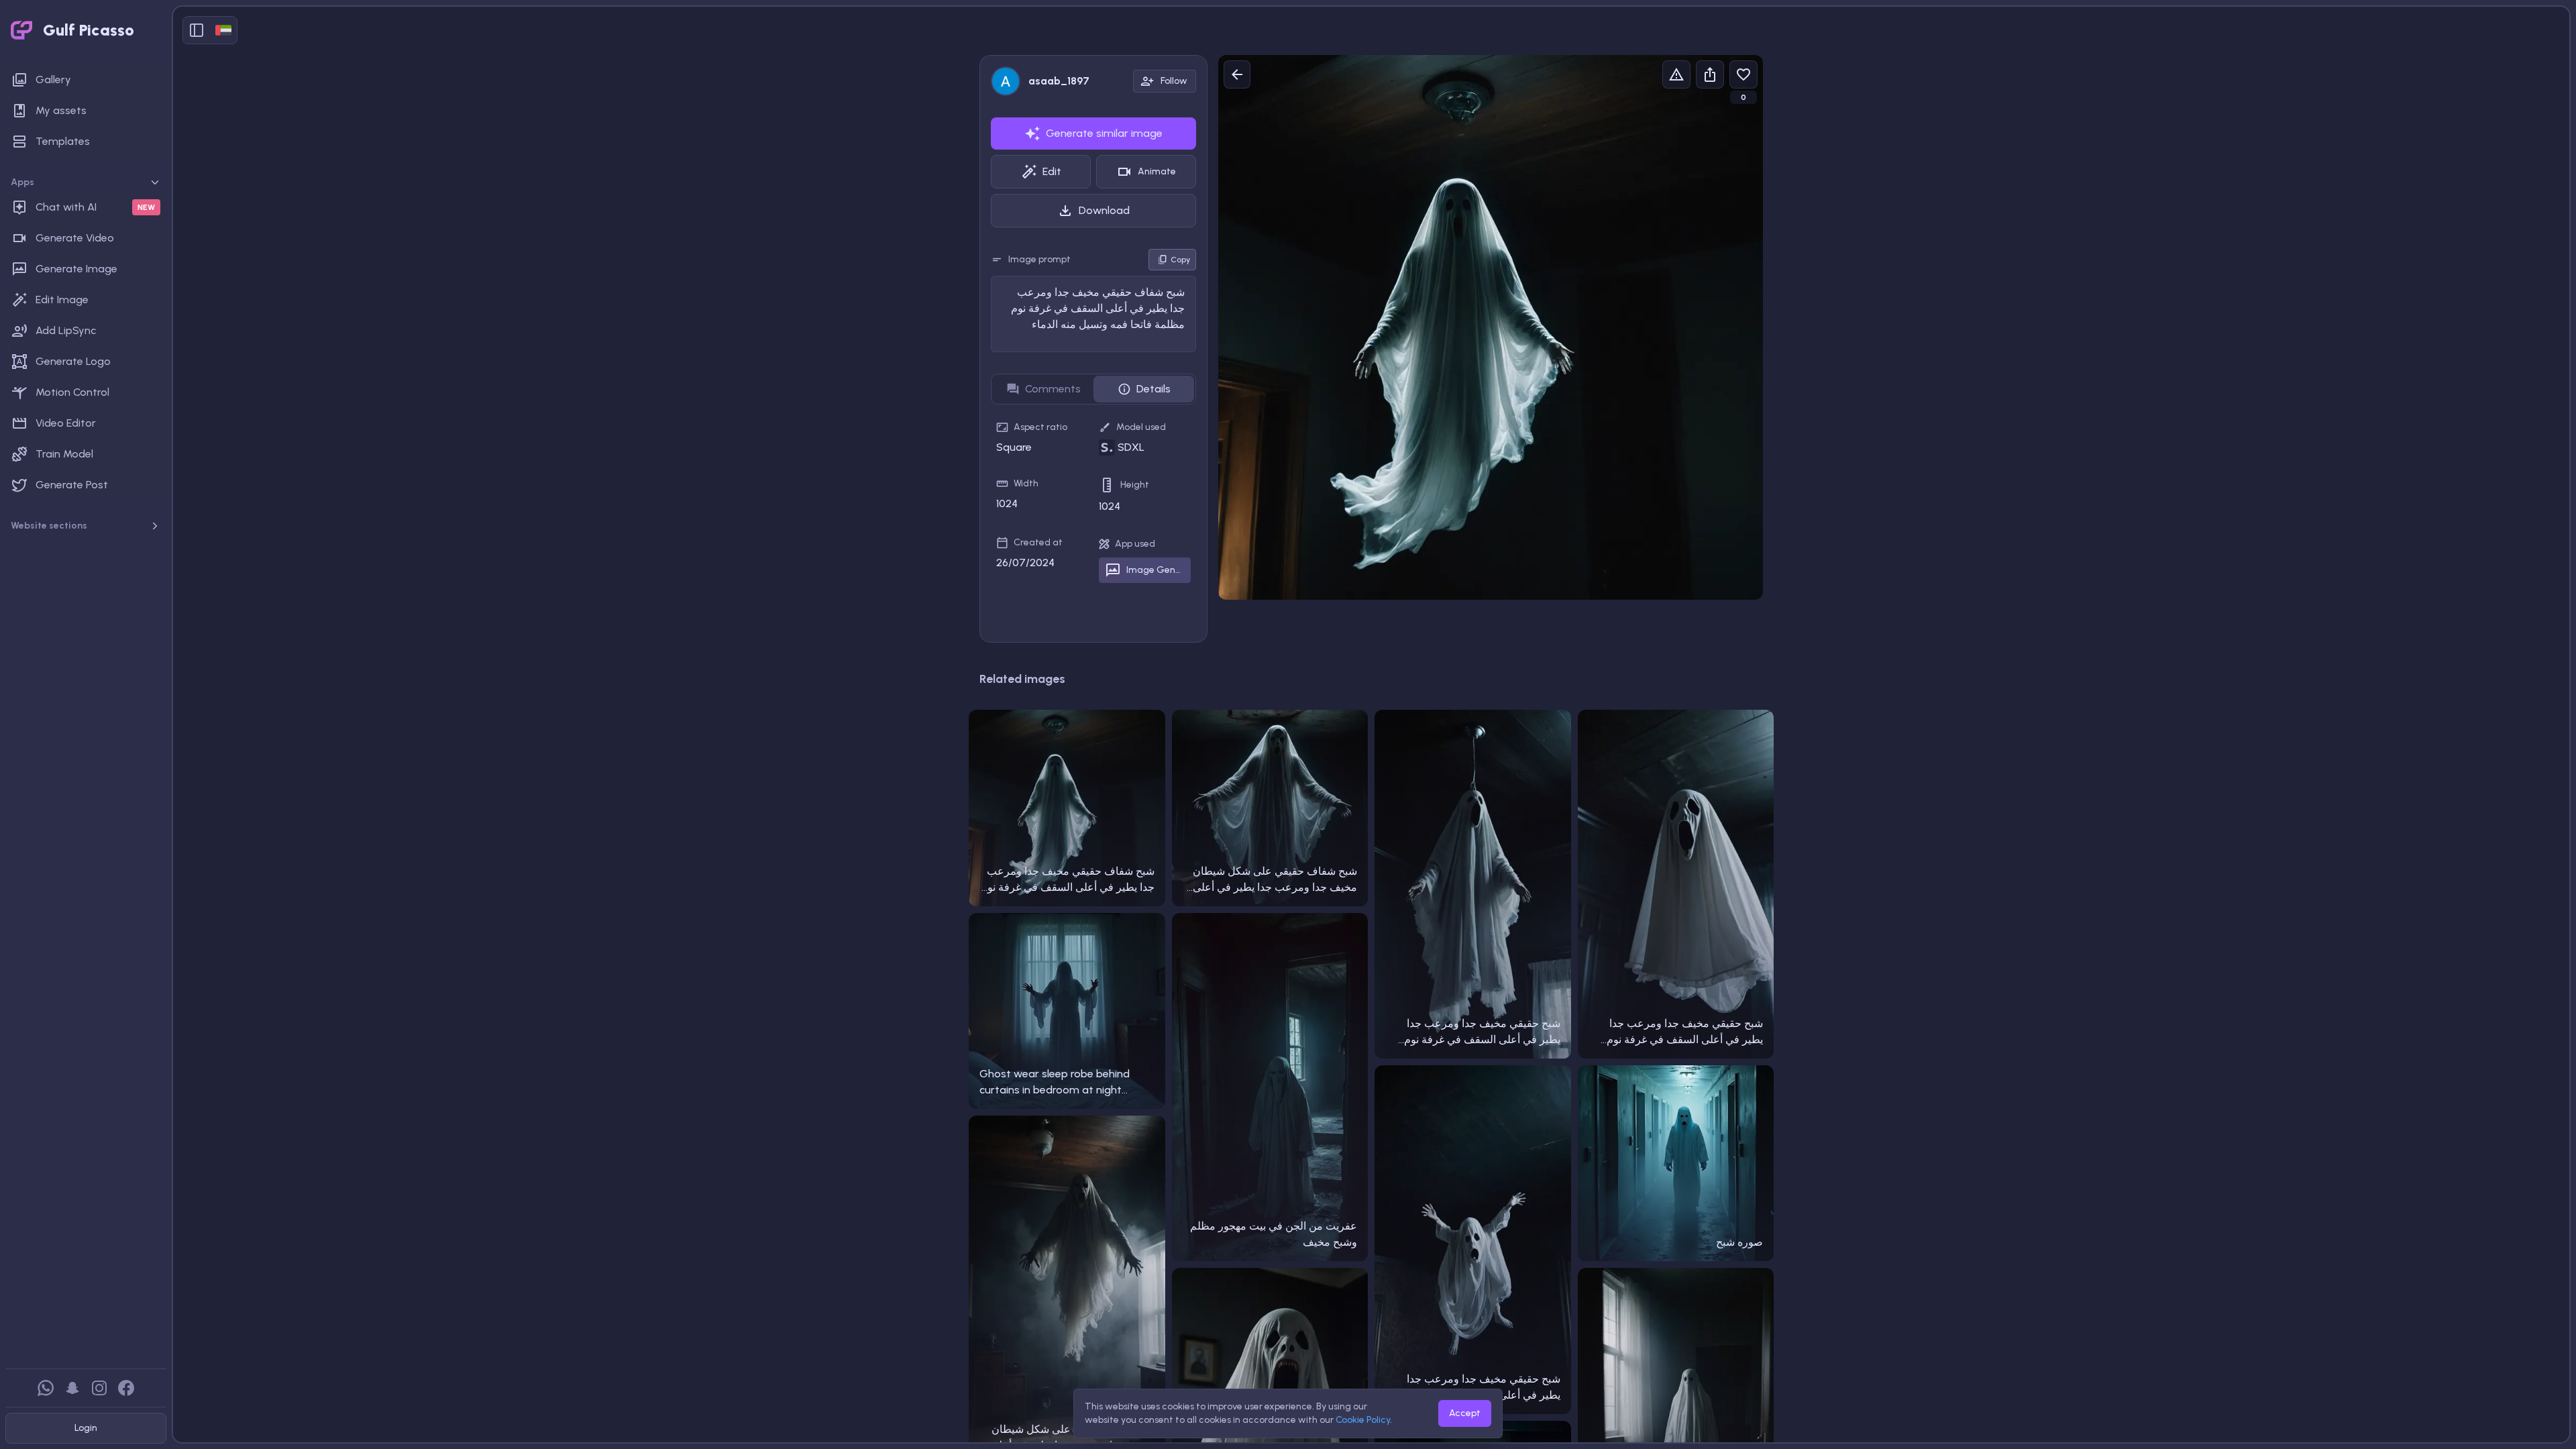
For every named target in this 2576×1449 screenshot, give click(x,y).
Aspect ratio (1040, 427)
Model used (1141, 427)
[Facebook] (126, 1388)
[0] (1743, 74)
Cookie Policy (1363, 1420)
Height (1135, 485)
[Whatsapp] (46, 1388)
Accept (1465, 1413)
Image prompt (1039, 259)
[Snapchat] (72, 1388)
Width (1026, 483)
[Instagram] (99, 1388)
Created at (1038, 542)
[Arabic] (223, 30)
